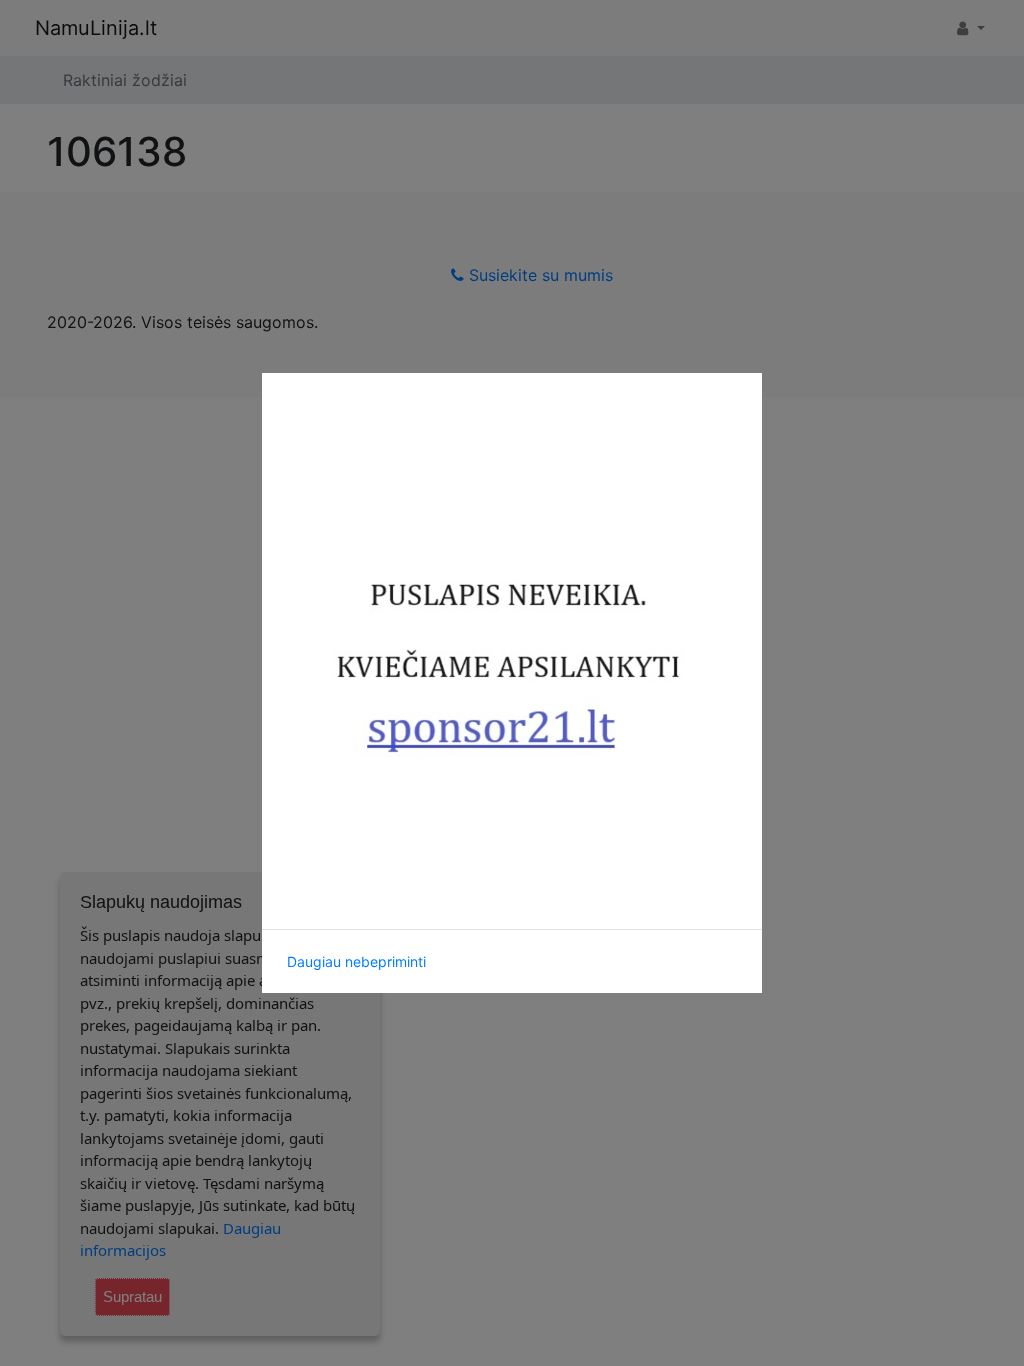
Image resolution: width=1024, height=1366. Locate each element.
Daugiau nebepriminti (356, 961)
